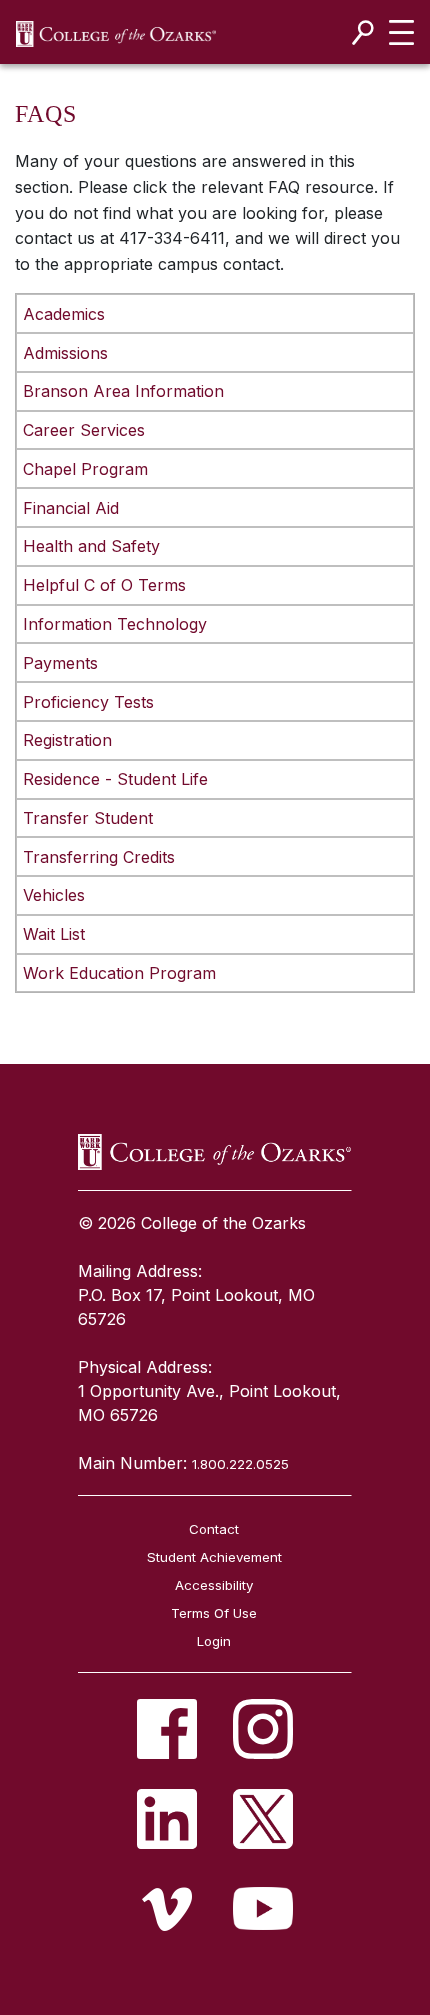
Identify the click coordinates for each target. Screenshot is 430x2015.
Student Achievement (214, 1557)
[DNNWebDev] (116, 33)
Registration (67, 740)
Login (214, 1641)
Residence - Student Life (115, 779)
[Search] (363, 32)
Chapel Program (85, 469)
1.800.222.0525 (240, 1464)
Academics (64, 314)
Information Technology (115, 624)
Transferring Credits (99, 857)
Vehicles (54, 895)
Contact (214, 1529)
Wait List (54, 934)
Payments (60, 663)
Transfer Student (88, 818)
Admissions (65, 353)
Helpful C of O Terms (104, 585)
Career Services (84, 430)
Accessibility (214, 1585)
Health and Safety (91, 546)
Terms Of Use (214, 1613)
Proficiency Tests (88, 702)
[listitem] (167, 1729)
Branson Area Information (123, 391)
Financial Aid (71, 508)
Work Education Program (119, 973)
